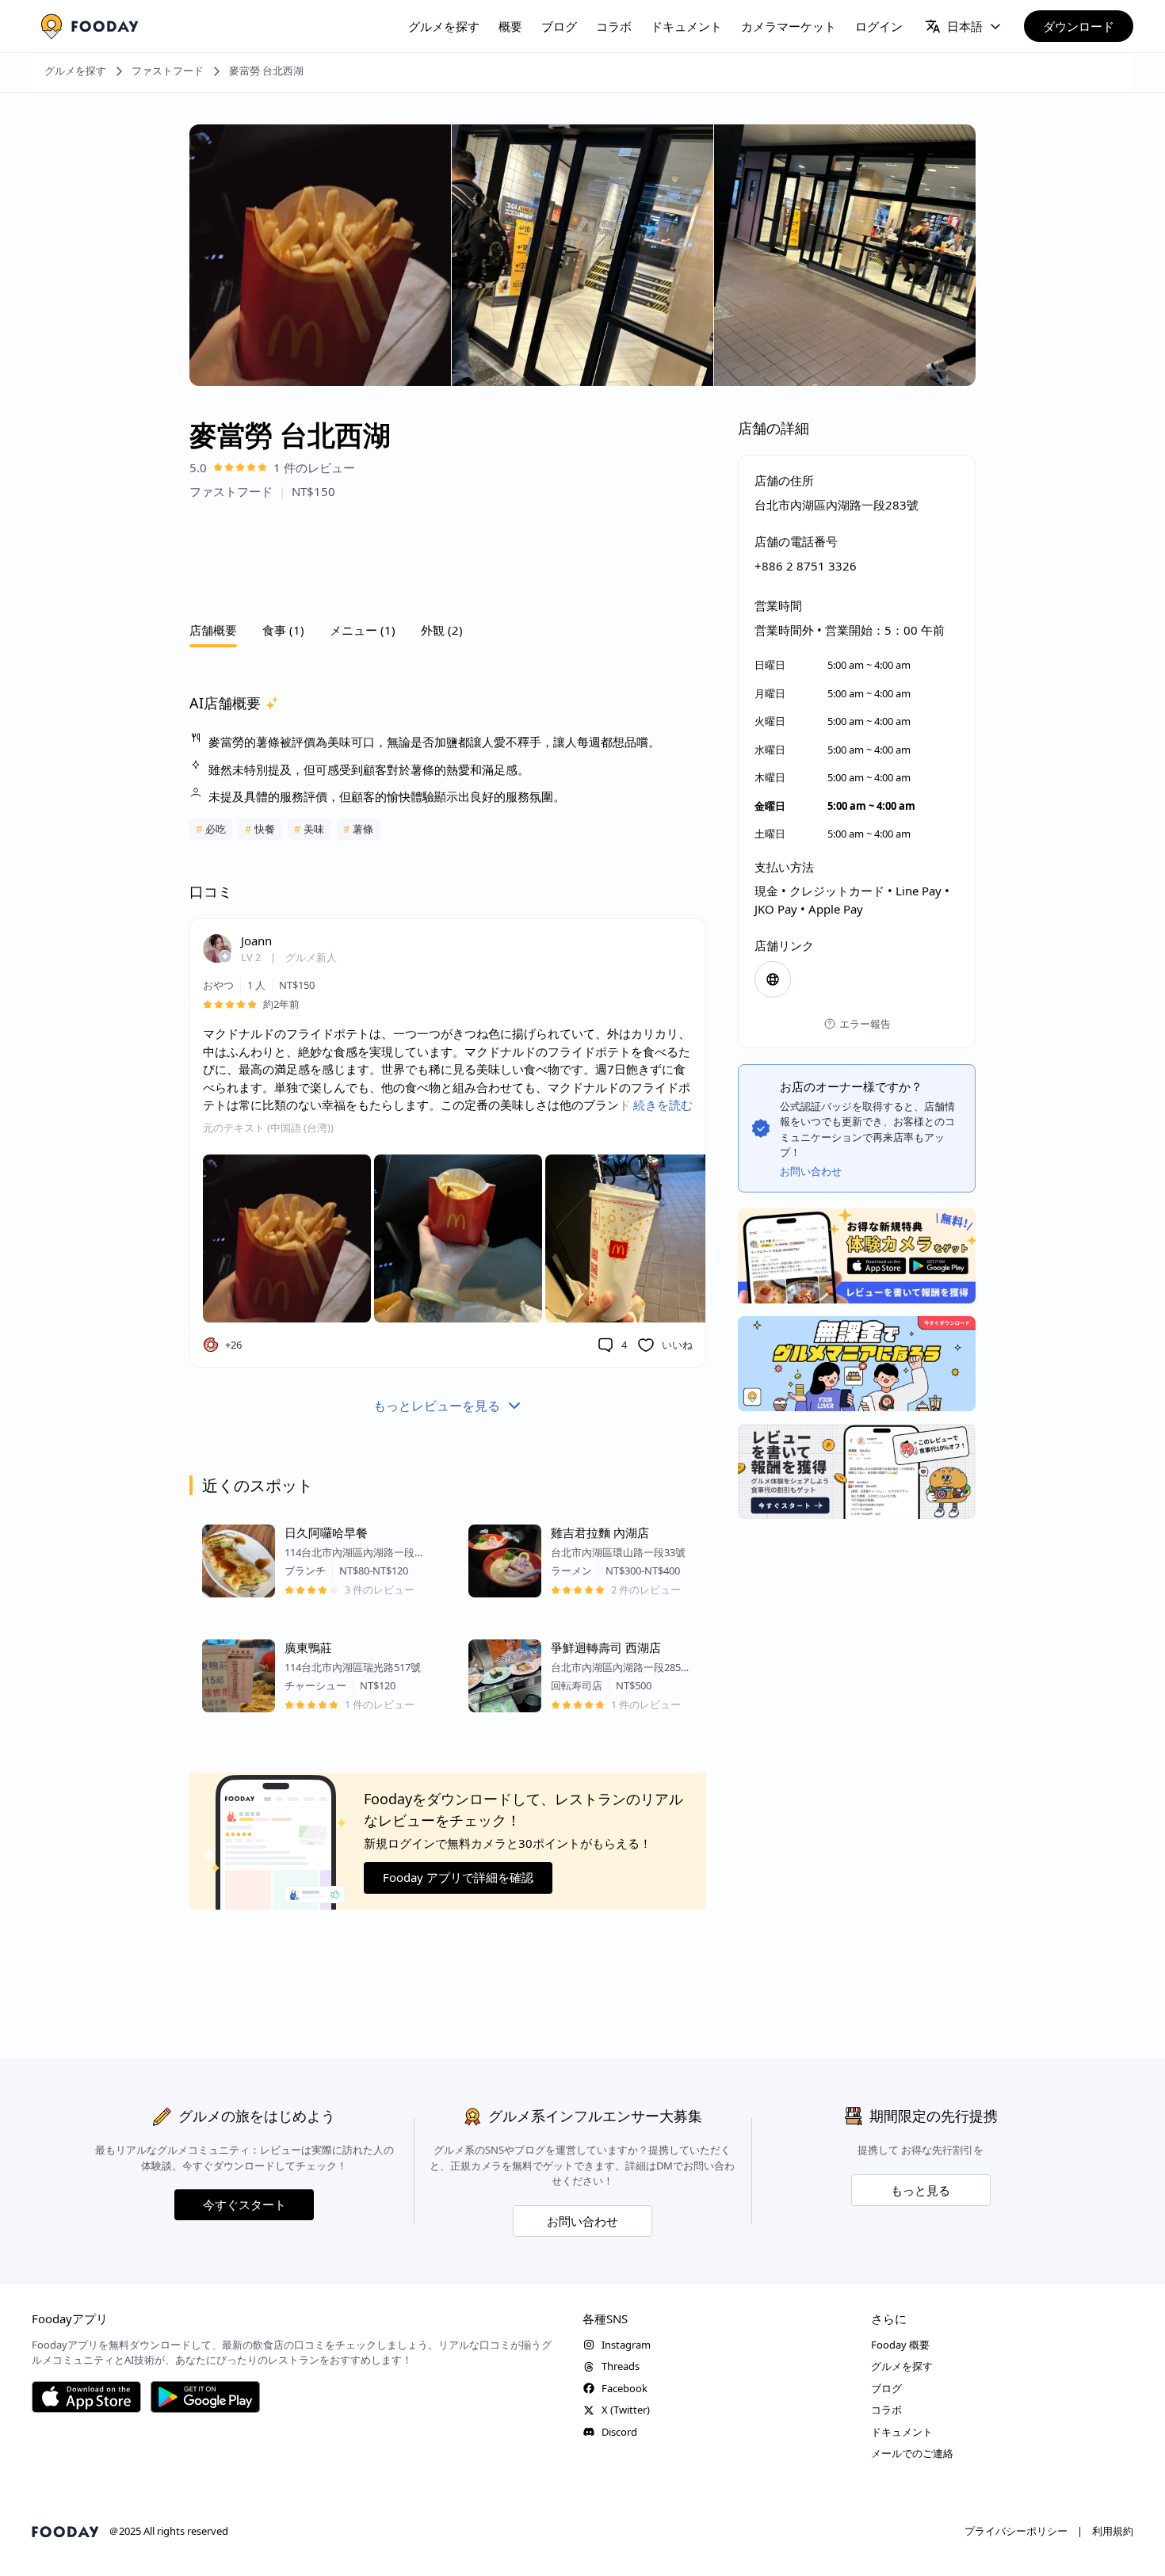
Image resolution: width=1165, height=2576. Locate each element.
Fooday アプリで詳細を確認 (458, 1878)
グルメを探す (444, 26)
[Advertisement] (448, 556)
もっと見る (921, 2190)
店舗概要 (213, 630)
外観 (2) (442, 630)
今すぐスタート (244, 2204)
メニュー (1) (363, 630)
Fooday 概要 (900, 2345)
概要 (510, 26)
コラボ (614, 26)
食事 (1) (283, 630)
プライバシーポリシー (1016, 2531)
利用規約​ (1113, 2531)
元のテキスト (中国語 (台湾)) (268, 1128)
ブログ (559, 26)
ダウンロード (1079, 26)
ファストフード (168, 71)
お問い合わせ (582, 2221)
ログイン (879, 26)
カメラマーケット (789, 26)
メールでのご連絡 (912, 2453)
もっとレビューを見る (437, 1406)
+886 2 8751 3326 (806, 566)
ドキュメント (686, 26)
